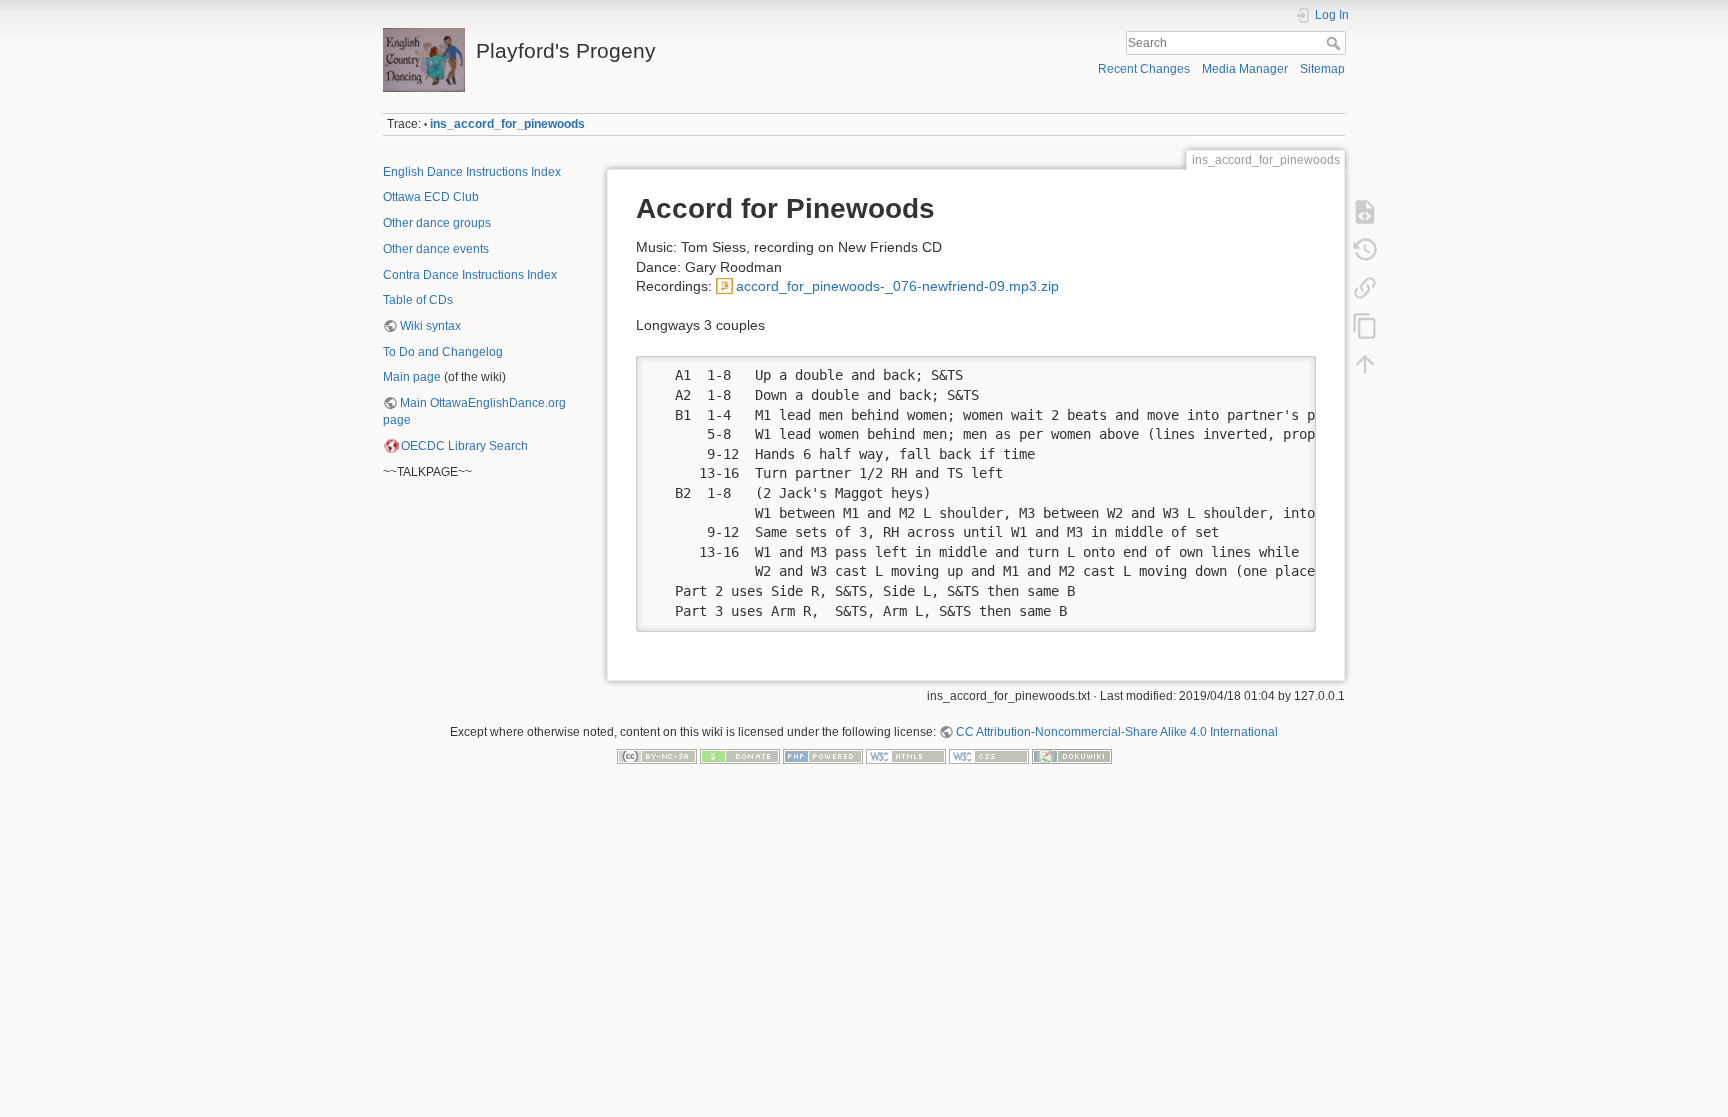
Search (1335, 43)
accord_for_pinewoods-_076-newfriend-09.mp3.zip (897, 286)
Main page (412, 377)
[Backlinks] (1365, 288)
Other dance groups (437, 223)
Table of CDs (418, 300)
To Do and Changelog (443, 352)
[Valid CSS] (989, 756)
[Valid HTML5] (906, 756)
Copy (1288, 371)
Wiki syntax (430, 326)
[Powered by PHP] (823, 756)
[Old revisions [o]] (1365, 250)
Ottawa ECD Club (431, 197)
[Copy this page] (1365, 326)
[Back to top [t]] (1365, 364)
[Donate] (740, 756)
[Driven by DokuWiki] (1072, 756)
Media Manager (1245, 69)
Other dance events (436, 249)
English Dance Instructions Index (472, 172)
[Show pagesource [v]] (1365, 212)
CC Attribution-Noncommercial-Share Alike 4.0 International (1117, 732)
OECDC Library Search (464, 446)
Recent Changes (1144, 69)
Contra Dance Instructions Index (470, 275)
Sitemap (1322, 69)
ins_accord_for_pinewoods (507, 124)
